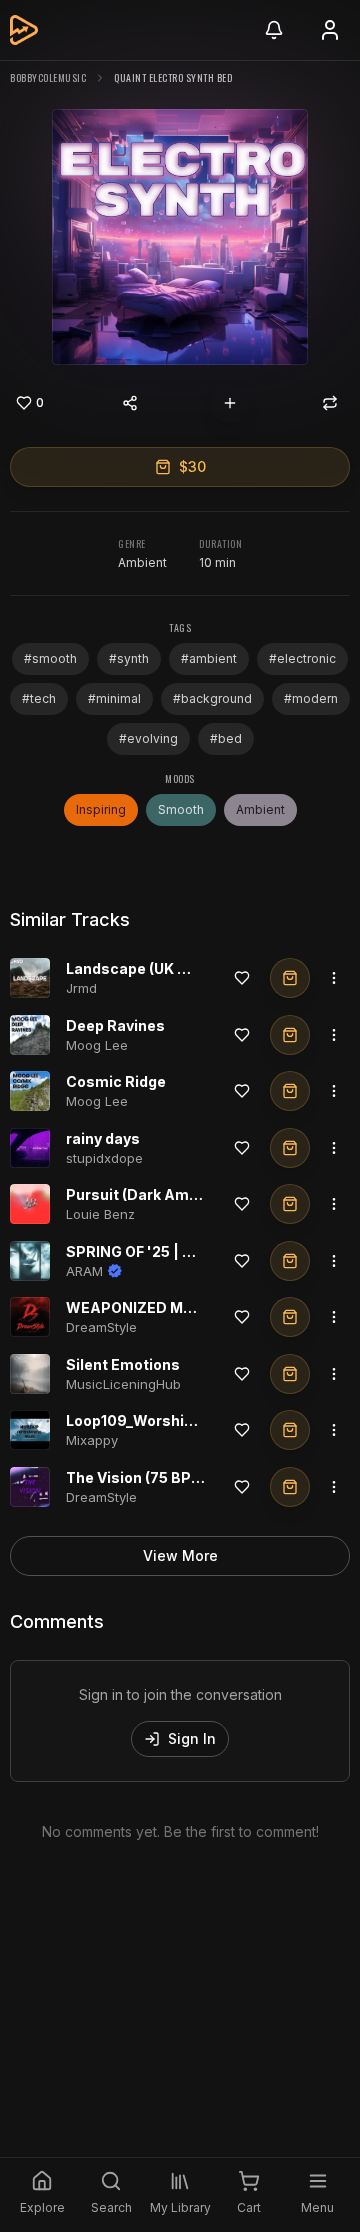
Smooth (181, 809)
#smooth (50, 658)
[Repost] (330, 403)
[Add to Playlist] (230, 403)
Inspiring (101, 809)
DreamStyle (101, 1327)
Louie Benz (100, 1214)
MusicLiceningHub (123, 1384)
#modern (311, 698)
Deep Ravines (115, 1025)
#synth (129, 658)
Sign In (192, 1738)
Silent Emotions (123, 1364)
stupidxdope (104, 1158)
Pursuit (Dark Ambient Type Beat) (186, 1194)
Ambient (142, 562)
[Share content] (130, 403)
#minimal (114, 698)
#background (212, 698)
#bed (226, 738)
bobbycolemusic (48, 77)
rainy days (103, 1138)
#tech (39, 698)
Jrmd (81, 988)
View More (180, 1555)
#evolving (148, 738)
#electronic (302, 658)
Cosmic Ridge (116, 1081)
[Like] (242, 978)
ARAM (84, 1271)
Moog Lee (97, 1045)
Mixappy (92, 1440)
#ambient (209, 658)
